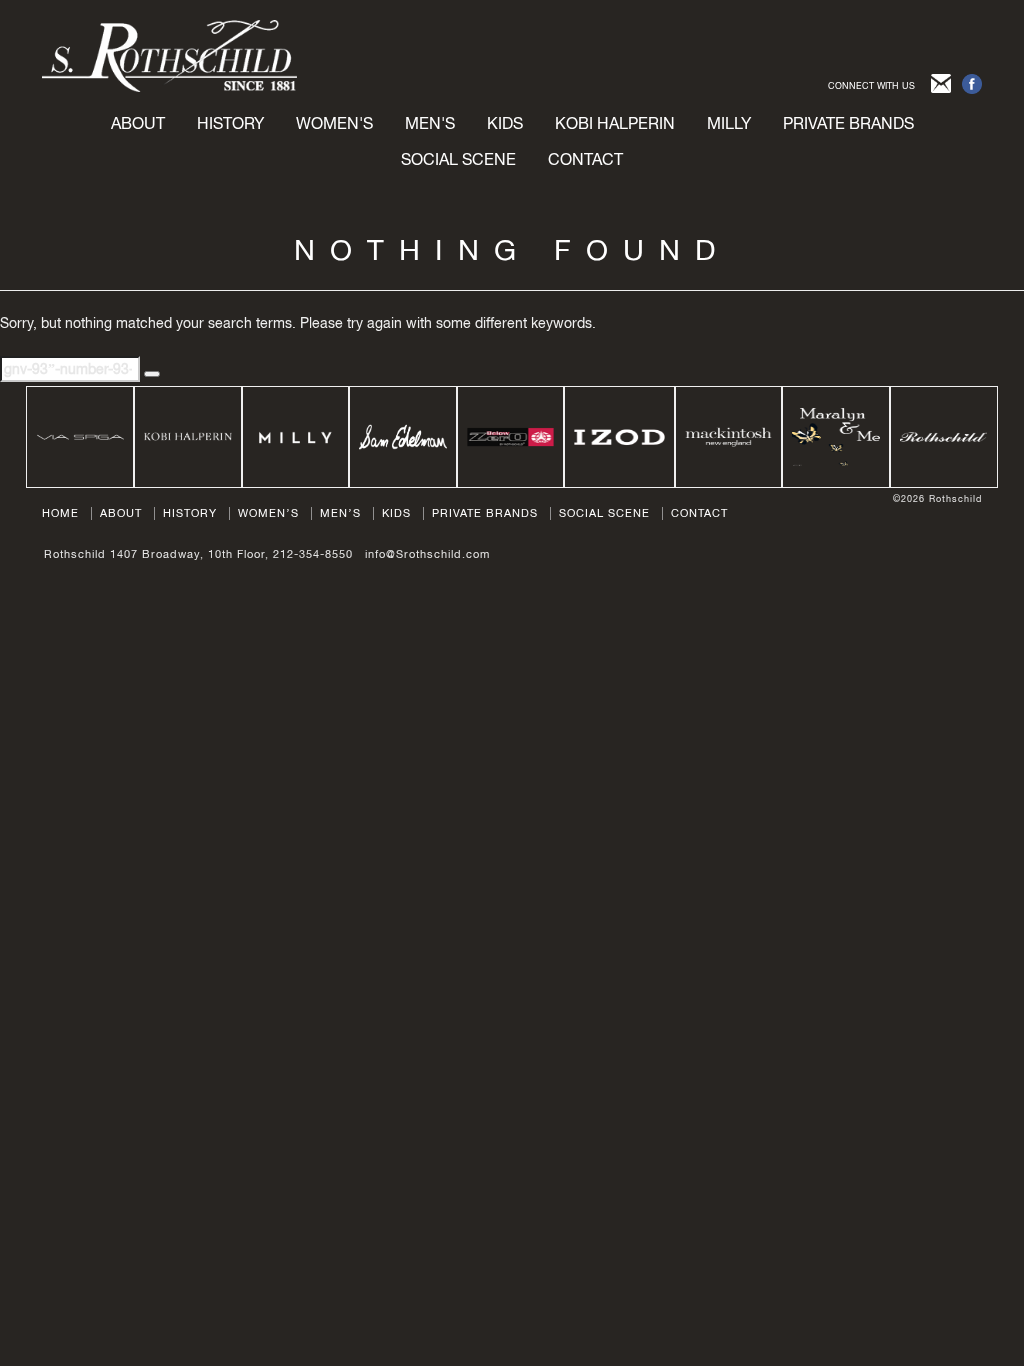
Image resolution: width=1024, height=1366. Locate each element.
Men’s (340, 513)
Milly (729, 123)
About (138, 123)
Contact (585, 159)
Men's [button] (430, 123)
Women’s (268, 513)
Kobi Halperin (615, 123)
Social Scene (458, 159)
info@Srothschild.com (427, 554)
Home (60, 513)
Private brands (848, 123)
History (230, 123)
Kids (396, 513)
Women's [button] (334, 123)
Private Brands (485, 513)
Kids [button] (505, 123)
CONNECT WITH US (871, 85)
